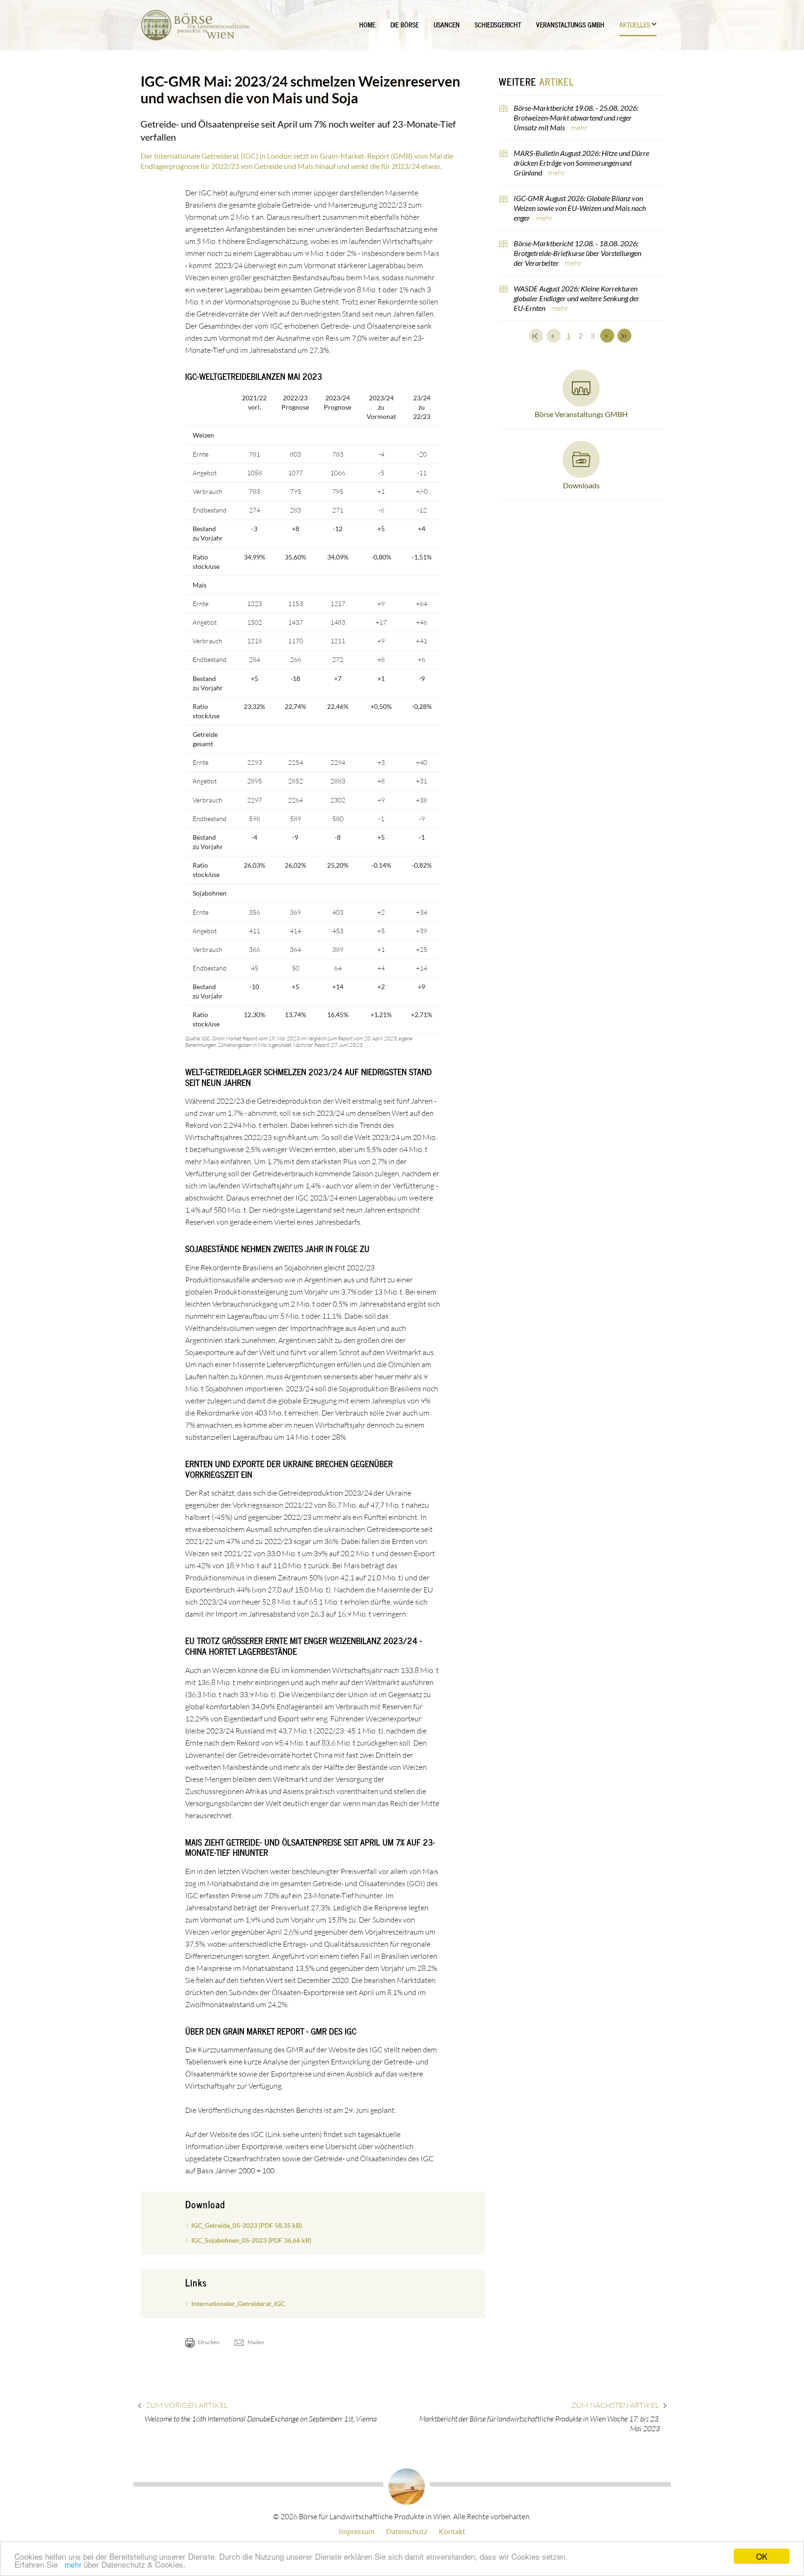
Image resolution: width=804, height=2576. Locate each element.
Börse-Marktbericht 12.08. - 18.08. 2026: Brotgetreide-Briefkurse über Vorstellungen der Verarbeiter (577, 253)
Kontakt (452, 2531)
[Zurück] (554, 336)
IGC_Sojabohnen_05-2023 (251, 2240)
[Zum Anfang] (536, 336)
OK (762, 2556)
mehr (73, 2565)
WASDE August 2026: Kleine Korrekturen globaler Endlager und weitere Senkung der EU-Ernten (576, 298)
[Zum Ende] (624, 336)
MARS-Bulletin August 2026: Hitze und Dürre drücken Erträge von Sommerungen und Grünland (581, 163)
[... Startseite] (195, 25)
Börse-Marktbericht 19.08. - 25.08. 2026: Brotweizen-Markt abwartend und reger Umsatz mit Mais (576, 118)
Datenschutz (407, 2531)
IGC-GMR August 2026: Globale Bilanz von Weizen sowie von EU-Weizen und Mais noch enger (580, 208)
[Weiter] (607, 336)
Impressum (357, 2531)
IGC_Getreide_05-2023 (247, 2225)
